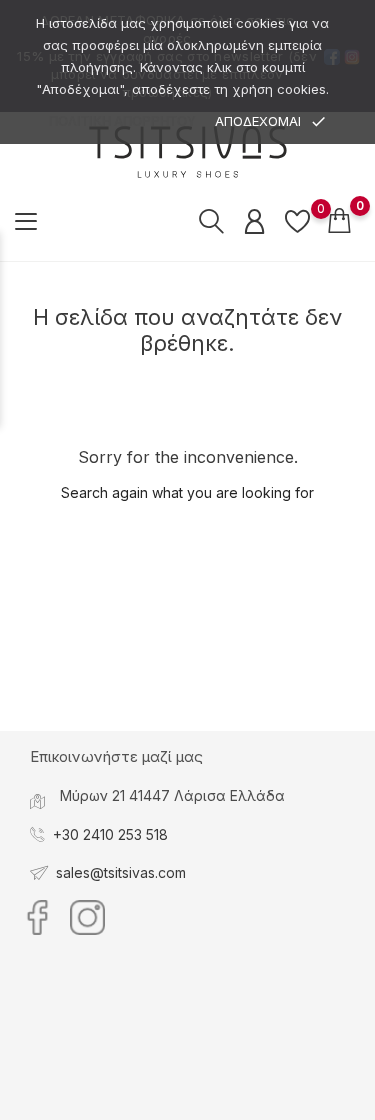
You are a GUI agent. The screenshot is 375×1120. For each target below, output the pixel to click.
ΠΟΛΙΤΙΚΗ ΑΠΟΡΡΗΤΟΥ (122, 121)
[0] (297, 221)
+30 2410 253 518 (110, 834)
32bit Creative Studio (228, 1103)
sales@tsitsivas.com (121, 872)
